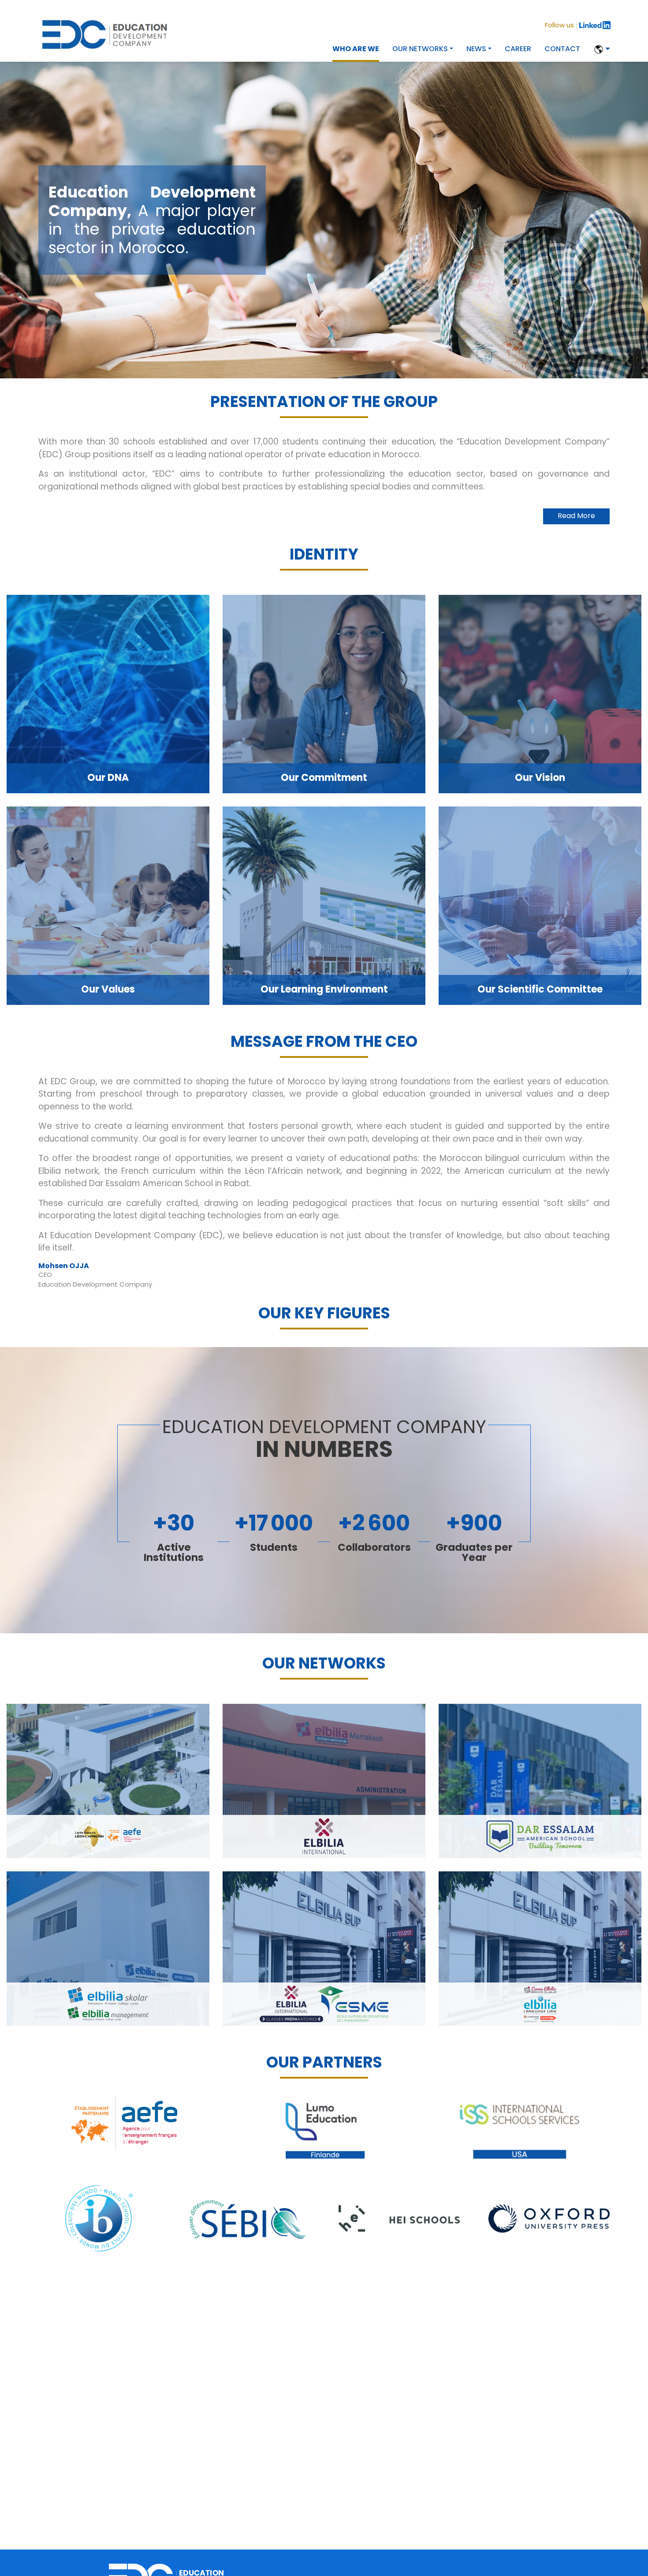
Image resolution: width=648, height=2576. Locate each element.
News (476, 49)
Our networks (420, 49)
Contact (562, 49)
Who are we (356, 49)
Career (518, 49)
